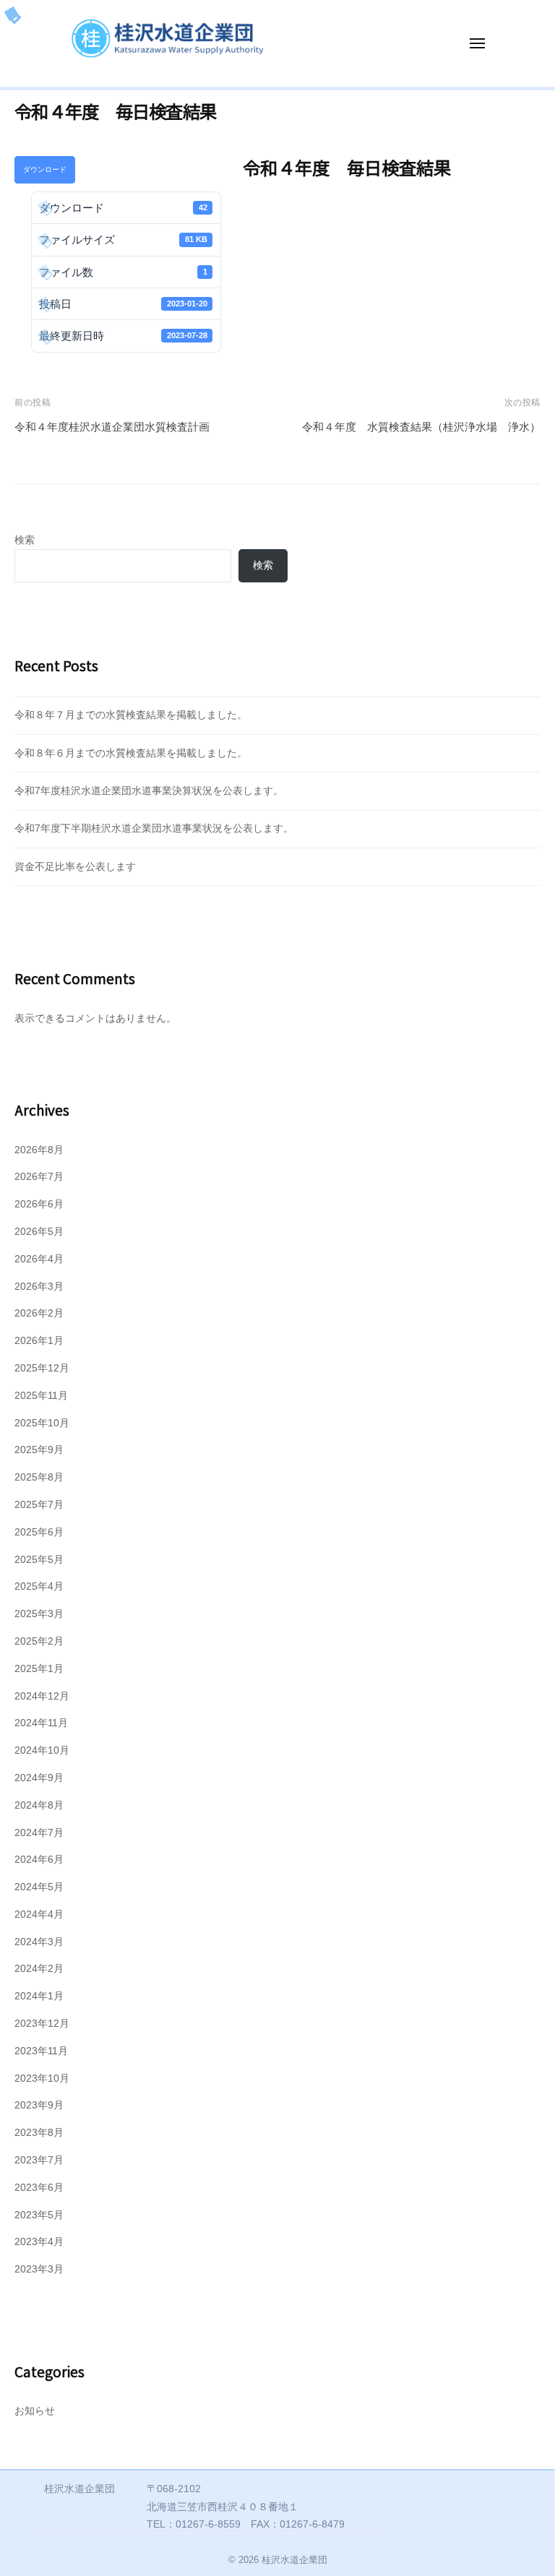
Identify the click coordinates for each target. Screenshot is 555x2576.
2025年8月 (39, 1477)
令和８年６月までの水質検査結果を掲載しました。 (131, 753)
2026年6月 (39, 1204)
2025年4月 (39, 1586)
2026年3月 (39, 1287)
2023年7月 (39, 2160)
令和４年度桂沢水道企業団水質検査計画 (112, 427)
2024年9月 (39, 1778)
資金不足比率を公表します (75, 867)
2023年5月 (39, 2215)
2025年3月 (39, 1614)
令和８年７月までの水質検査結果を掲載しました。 (131, 715)
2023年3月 (39, 2269)
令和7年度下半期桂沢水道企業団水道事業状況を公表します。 (154, 828)
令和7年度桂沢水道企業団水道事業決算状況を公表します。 (149, 791)
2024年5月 (39, 1887)
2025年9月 (39, 1450)
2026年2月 (39, 1313)
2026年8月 (39, 1150)
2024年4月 (39, 1914)
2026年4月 (39, 1259)
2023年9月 (39, 2105)
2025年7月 (39, 1505)
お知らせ (35, 2411)
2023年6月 (39, 2188)
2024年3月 (39, 1942)
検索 (25, 540)
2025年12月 (42, 1368)
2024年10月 (42, 1750)
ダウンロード (45, 169)
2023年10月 (42, 2079)
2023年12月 (42, 2024)
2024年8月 (39, 1805)
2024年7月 (39, 1833)
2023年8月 (39, 2133)
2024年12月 (42, 1696)
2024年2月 (39, 1969)
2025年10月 (42, 1423)
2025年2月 (39, 1641)
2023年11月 (41, 2051)
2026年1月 (39, 1341)
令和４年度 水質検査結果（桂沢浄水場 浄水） (421, 427)
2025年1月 (39, 1669)
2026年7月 (39, 1177)
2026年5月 (39, 1232)
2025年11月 (41, 1396)
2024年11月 (41, 1723)
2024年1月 (39, 1996)
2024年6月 (39, 1860)
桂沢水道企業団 (294, 2560)
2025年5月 (39, 1560)
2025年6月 (39, 1532)
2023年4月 (39, 2242)
